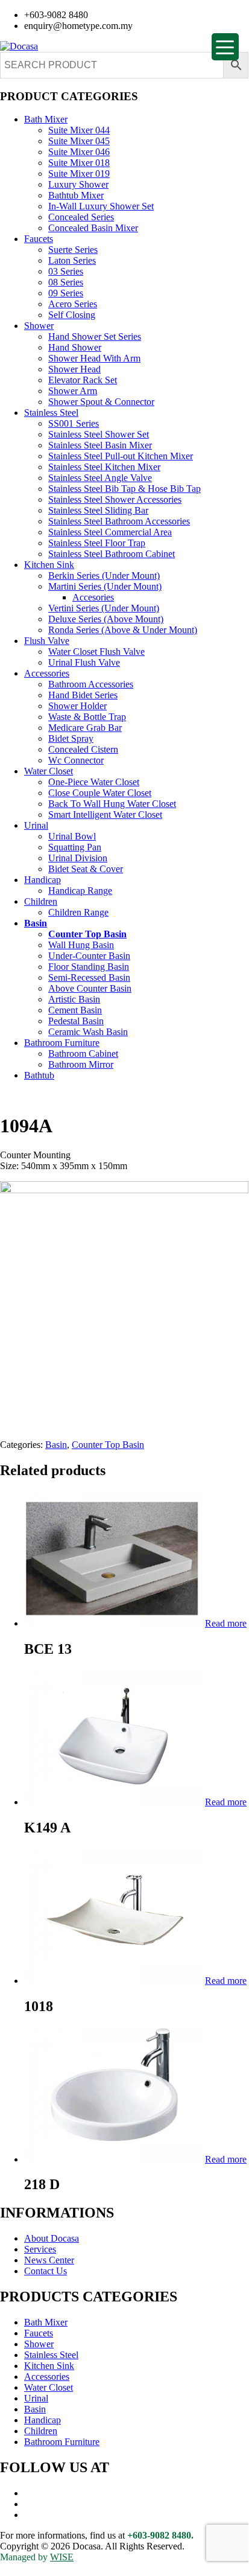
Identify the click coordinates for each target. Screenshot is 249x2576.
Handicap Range (80, 891)
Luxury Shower (78, 184)
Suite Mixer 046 (79, 152)
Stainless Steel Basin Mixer (100, 445)
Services (40, 2249)
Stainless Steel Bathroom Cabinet (112, 554)
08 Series (66, 282)
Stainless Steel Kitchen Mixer (104, 467)
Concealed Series (81, 217)
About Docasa (52, 2238)
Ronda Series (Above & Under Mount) (123, 630)
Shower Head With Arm (94, 358)
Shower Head (74, 369)
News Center (49, 2260)
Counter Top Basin (87, 934)
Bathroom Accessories (91, 684)
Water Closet (49, 771)
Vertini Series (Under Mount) (104, 608)
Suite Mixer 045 (79, 141)
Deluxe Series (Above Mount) (106, 619)
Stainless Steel (51, 413)
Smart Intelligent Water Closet (105, 815)
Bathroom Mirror (81, 1064)
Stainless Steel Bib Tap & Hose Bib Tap (124, 489)
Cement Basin (75, 1010)
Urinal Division (78, 858)
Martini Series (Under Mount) (105, 586)
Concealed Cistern (83, 749)
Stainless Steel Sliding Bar (98, 510)
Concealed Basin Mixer (93, 228)
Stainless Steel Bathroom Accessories (119, 521)
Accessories (47, 673)
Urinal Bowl (72, 836)
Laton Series (72, 260)
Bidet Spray (71, 738)
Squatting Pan (75, 847)
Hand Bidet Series (83, 695)
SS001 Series (74, 423)
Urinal (36, 825)
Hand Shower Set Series (95, 336)
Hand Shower (75, 347)
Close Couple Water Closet (100, 793)
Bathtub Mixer (76, 195)
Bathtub (39, 1075)
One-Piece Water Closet (94, 782)
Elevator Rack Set (83, 380)
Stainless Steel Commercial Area (110, 532)
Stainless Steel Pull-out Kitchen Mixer (121, 456)
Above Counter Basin (90, 988)
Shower (39, 326)
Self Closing (72, 315)
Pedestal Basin (76, 1021)
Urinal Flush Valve (84, 662)
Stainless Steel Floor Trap (97, 543)
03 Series (66, 271)
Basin (36, 923)
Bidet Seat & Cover (86, 869)
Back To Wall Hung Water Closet (112, 804)
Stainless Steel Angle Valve (100, 478)
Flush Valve (47, 641)
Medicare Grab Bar (85, 728)
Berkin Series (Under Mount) (104, 575)
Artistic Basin (74, 999)
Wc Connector (76, 760)
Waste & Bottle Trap (87, 717)
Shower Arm (73, 391)
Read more (226, 1623)
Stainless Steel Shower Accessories (115, 499)
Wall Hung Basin (81, 945)
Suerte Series (73, 250)
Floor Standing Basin (89, 967)
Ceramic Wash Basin (88, 1032)
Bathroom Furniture (62, 1043)
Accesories (93, 597)
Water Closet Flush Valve (96, 652)
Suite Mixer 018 (79, 163)
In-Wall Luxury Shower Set (101, 206)
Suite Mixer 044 (79, 130)
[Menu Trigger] (225, 47)
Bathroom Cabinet (83, 1054)
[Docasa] (19, 46)
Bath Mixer (46, 119)
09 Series (66, 293)
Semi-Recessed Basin (89, 977)
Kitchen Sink (49, 565)
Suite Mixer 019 (79, 174)
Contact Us (46, 2271)
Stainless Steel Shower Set (99, 434)
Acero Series (73, 304)
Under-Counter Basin (89, 956)
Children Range (78, 912)
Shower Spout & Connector (101, 402)
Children (41, 901)
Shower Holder (77, 706)
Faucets (39, 239)
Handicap (43, 880)
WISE (62, 2557)
